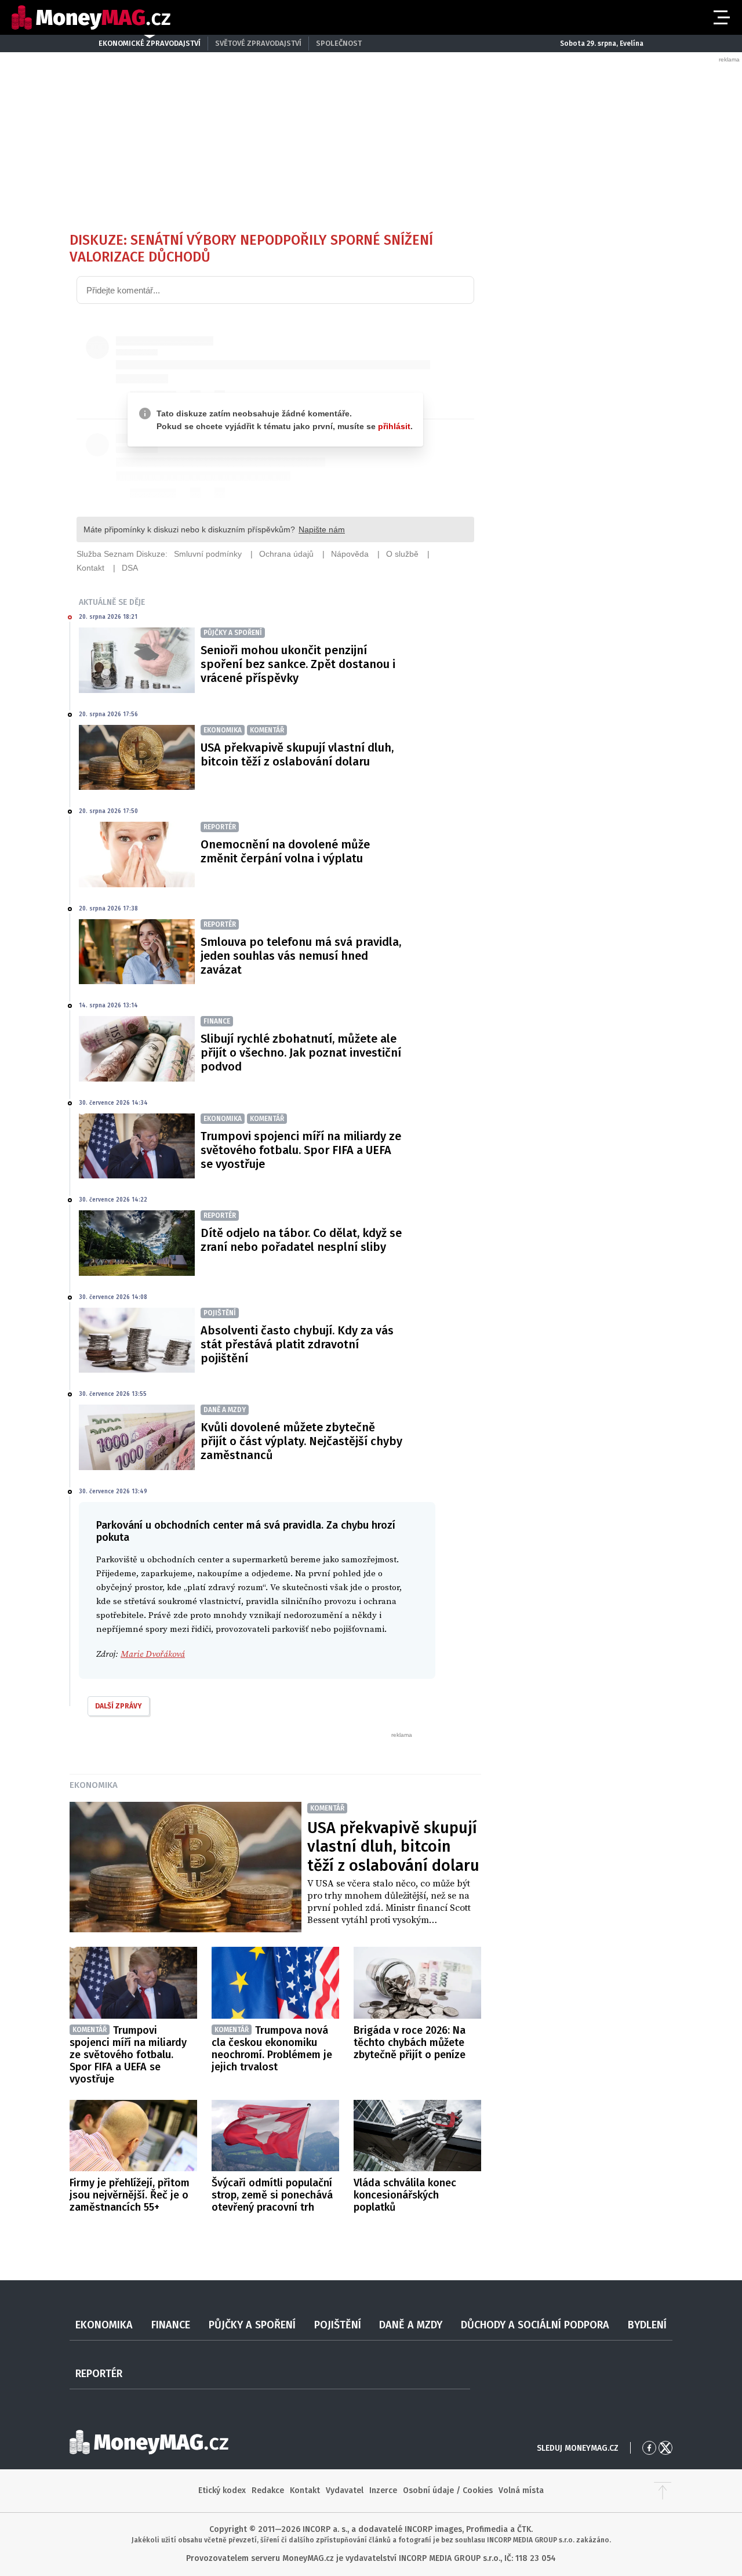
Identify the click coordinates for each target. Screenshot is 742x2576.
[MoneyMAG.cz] (91, 18)
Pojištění (338, 2325)
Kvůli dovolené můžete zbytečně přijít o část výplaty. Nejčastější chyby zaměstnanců (301, 1441)
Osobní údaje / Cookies (448, 2490)
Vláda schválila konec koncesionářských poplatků (405, 2195)
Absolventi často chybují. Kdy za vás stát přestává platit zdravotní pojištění (297, 1344)
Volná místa (521, 2490)
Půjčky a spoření (252, 2325)
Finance (171, 2325)
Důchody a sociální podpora (535, 2325)
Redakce (268, 2490)
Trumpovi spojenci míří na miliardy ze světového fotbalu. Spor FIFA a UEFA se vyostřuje (301, 1150)
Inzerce (383, 2490)
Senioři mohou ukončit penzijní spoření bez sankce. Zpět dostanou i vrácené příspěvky (298, 664)
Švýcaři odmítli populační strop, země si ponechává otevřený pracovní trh (272, 2195)
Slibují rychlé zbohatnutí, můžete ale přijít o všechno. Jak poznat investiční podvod (301, 1053)
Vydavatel (345, 2490)
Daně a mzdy (411, 2325)
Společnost (339, 43)
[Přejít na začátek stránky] (663, 2491)
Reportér (99, 2374)
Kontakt (305, 2490)
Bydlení (647, 2325)
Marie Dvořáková (153, 1654)
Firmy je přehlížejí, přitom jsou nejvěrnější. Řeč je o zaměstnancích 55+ (130, 2195)
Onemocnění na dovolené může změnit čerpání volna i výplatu (285, 851)
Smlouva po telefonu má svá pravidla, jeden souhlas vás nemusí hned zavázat (301, 956)
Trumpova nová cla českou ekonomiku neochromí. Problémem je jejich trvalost (272, 2049)
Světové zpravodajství (258, 43)
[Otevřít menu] (721, 17)
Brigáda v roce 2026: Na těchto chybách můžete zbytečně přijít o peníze (410, 2042)
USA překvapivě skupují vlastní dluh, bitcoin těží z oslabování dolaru (297, 754)
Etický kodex (222, 2490)
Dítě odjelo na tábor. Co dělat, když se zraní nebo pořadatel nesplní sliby (301, 1240)
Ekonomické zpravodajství (150, 43)
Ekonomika (94, 1785)
